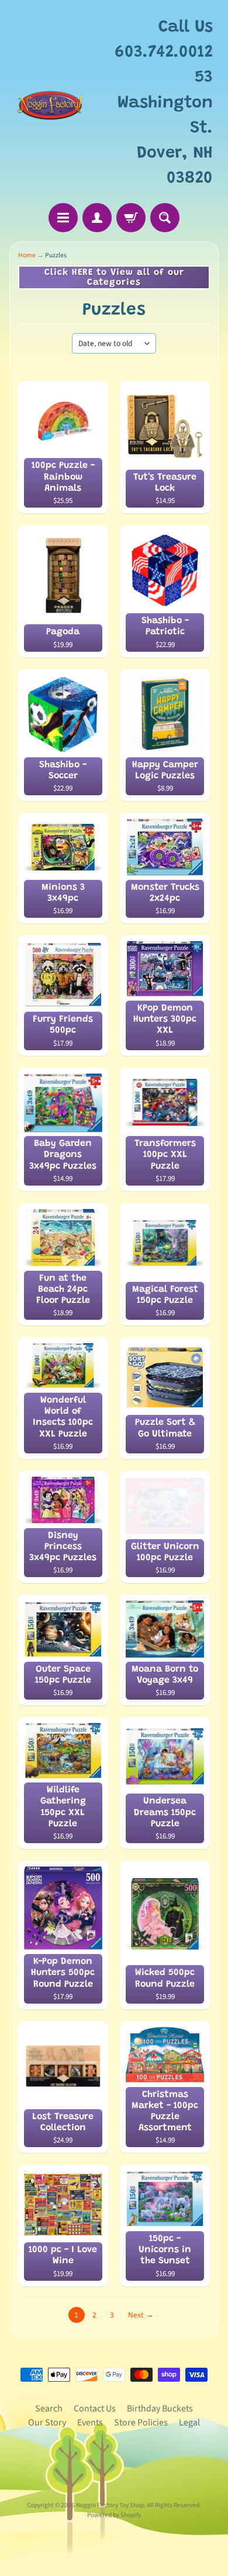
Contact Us (95, 2409)
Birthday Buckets (160, 2409)
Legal (189, 2423)
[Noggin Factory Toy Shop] (50, 103)
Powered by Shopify (114, 2515)
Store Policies (141, 2423)
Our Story (47, 2423)
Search (49, 2409)
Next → (141, 2315)
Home (27, 255)
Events (90, 2423)
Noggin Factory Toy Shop (110, 2505)
